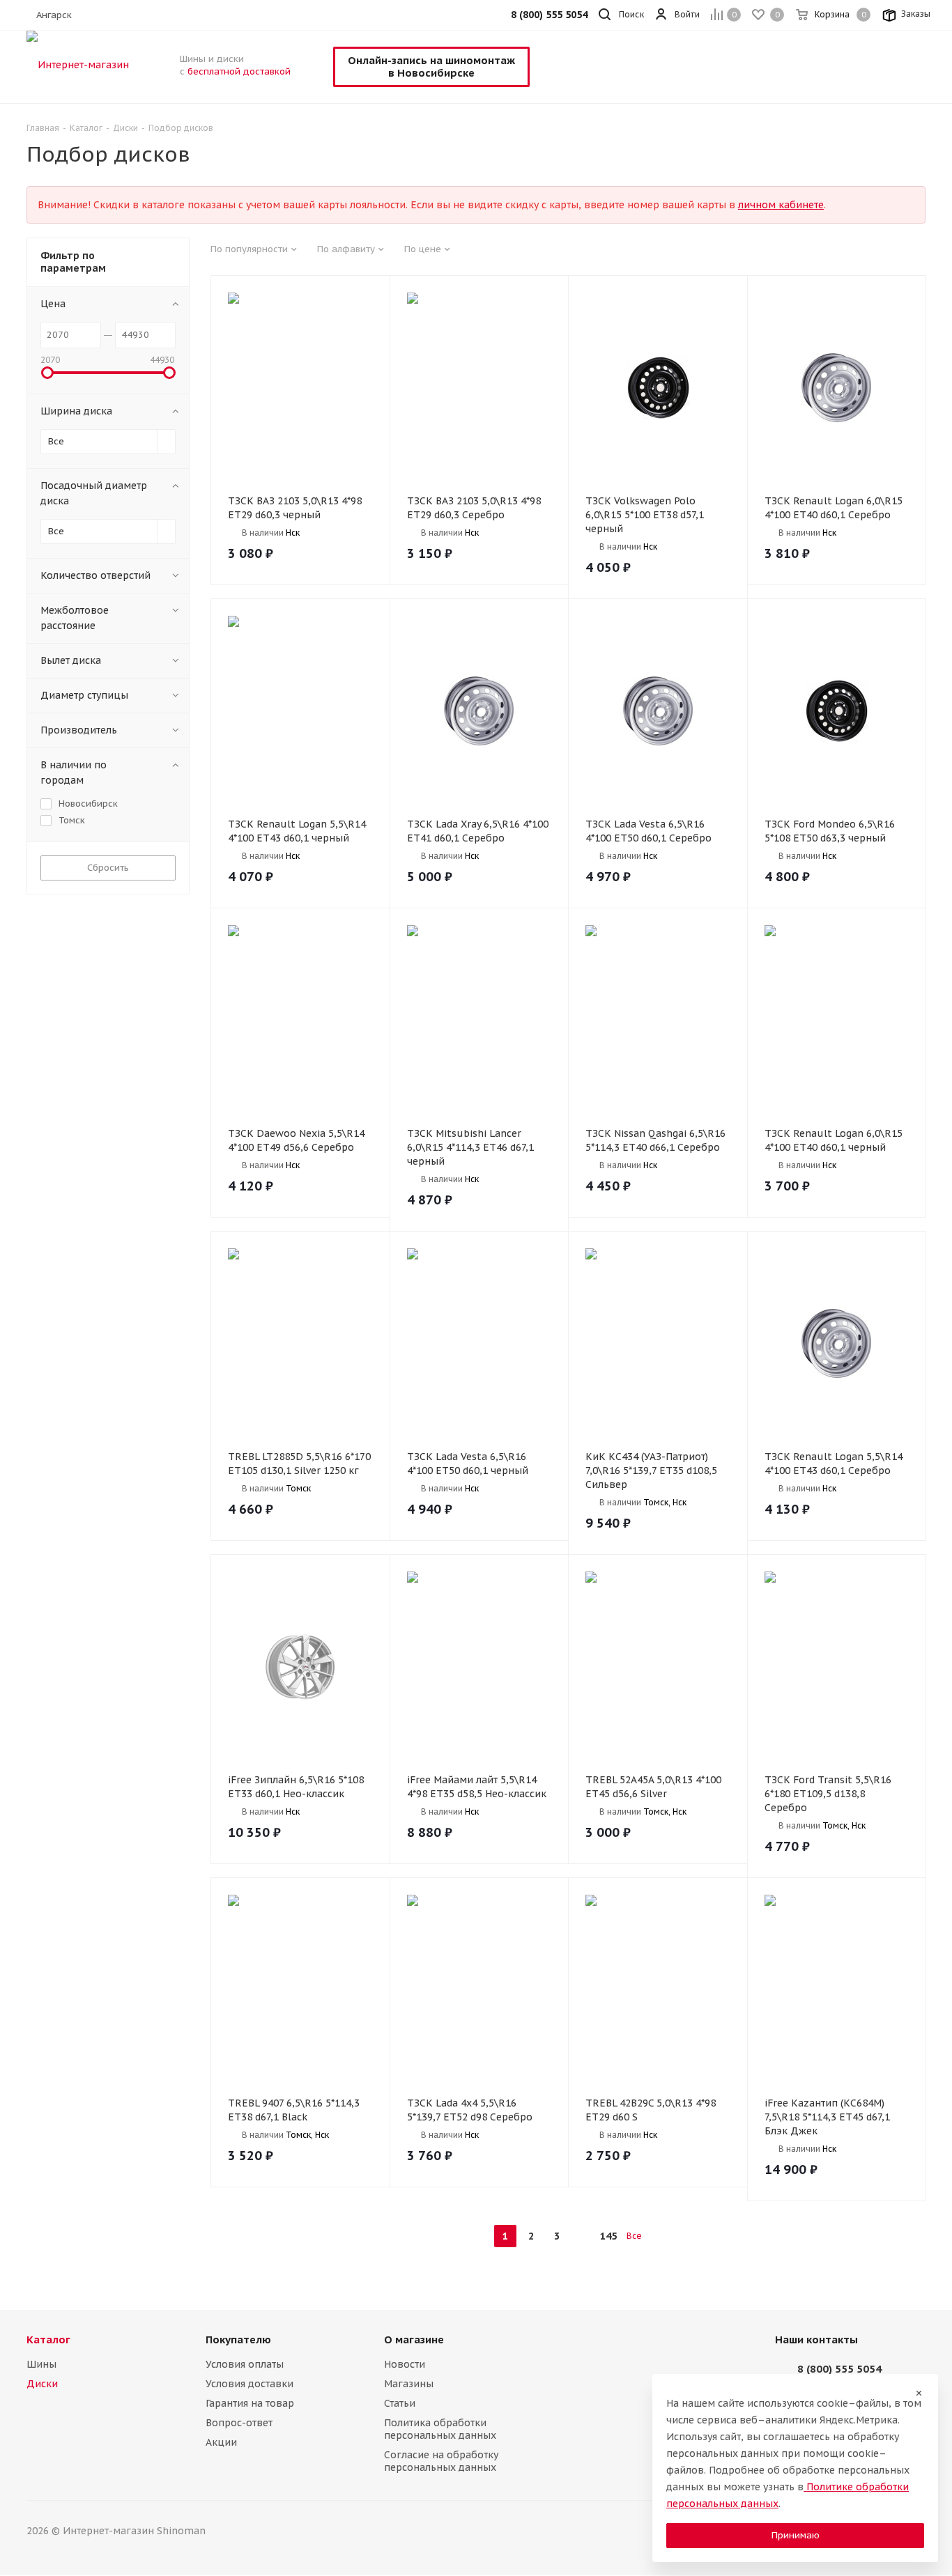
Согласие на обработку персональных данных (441, 2461)
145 (608, 2236)
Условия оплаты (245, 2364)
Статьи (400, 2403)
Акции (221, 2442)
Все (634, 2236)
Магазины (409, 2384)
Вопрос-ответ (239, 2423)
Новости (405, 2364)
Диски (42, 2384)
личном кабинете (781, 205)
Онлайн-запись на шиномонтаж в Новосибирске (431, 67)
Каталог (48, 2340)
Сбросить (108, 868)
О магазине (414, 2340)
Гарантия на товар (250, 2403)
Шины (41, 2364)
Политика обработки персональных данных (440, 2429)
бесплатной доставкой (239, 71)
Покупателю (238, 2340)
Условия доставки (249, 2384)
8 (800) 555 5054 (839, 2369)
